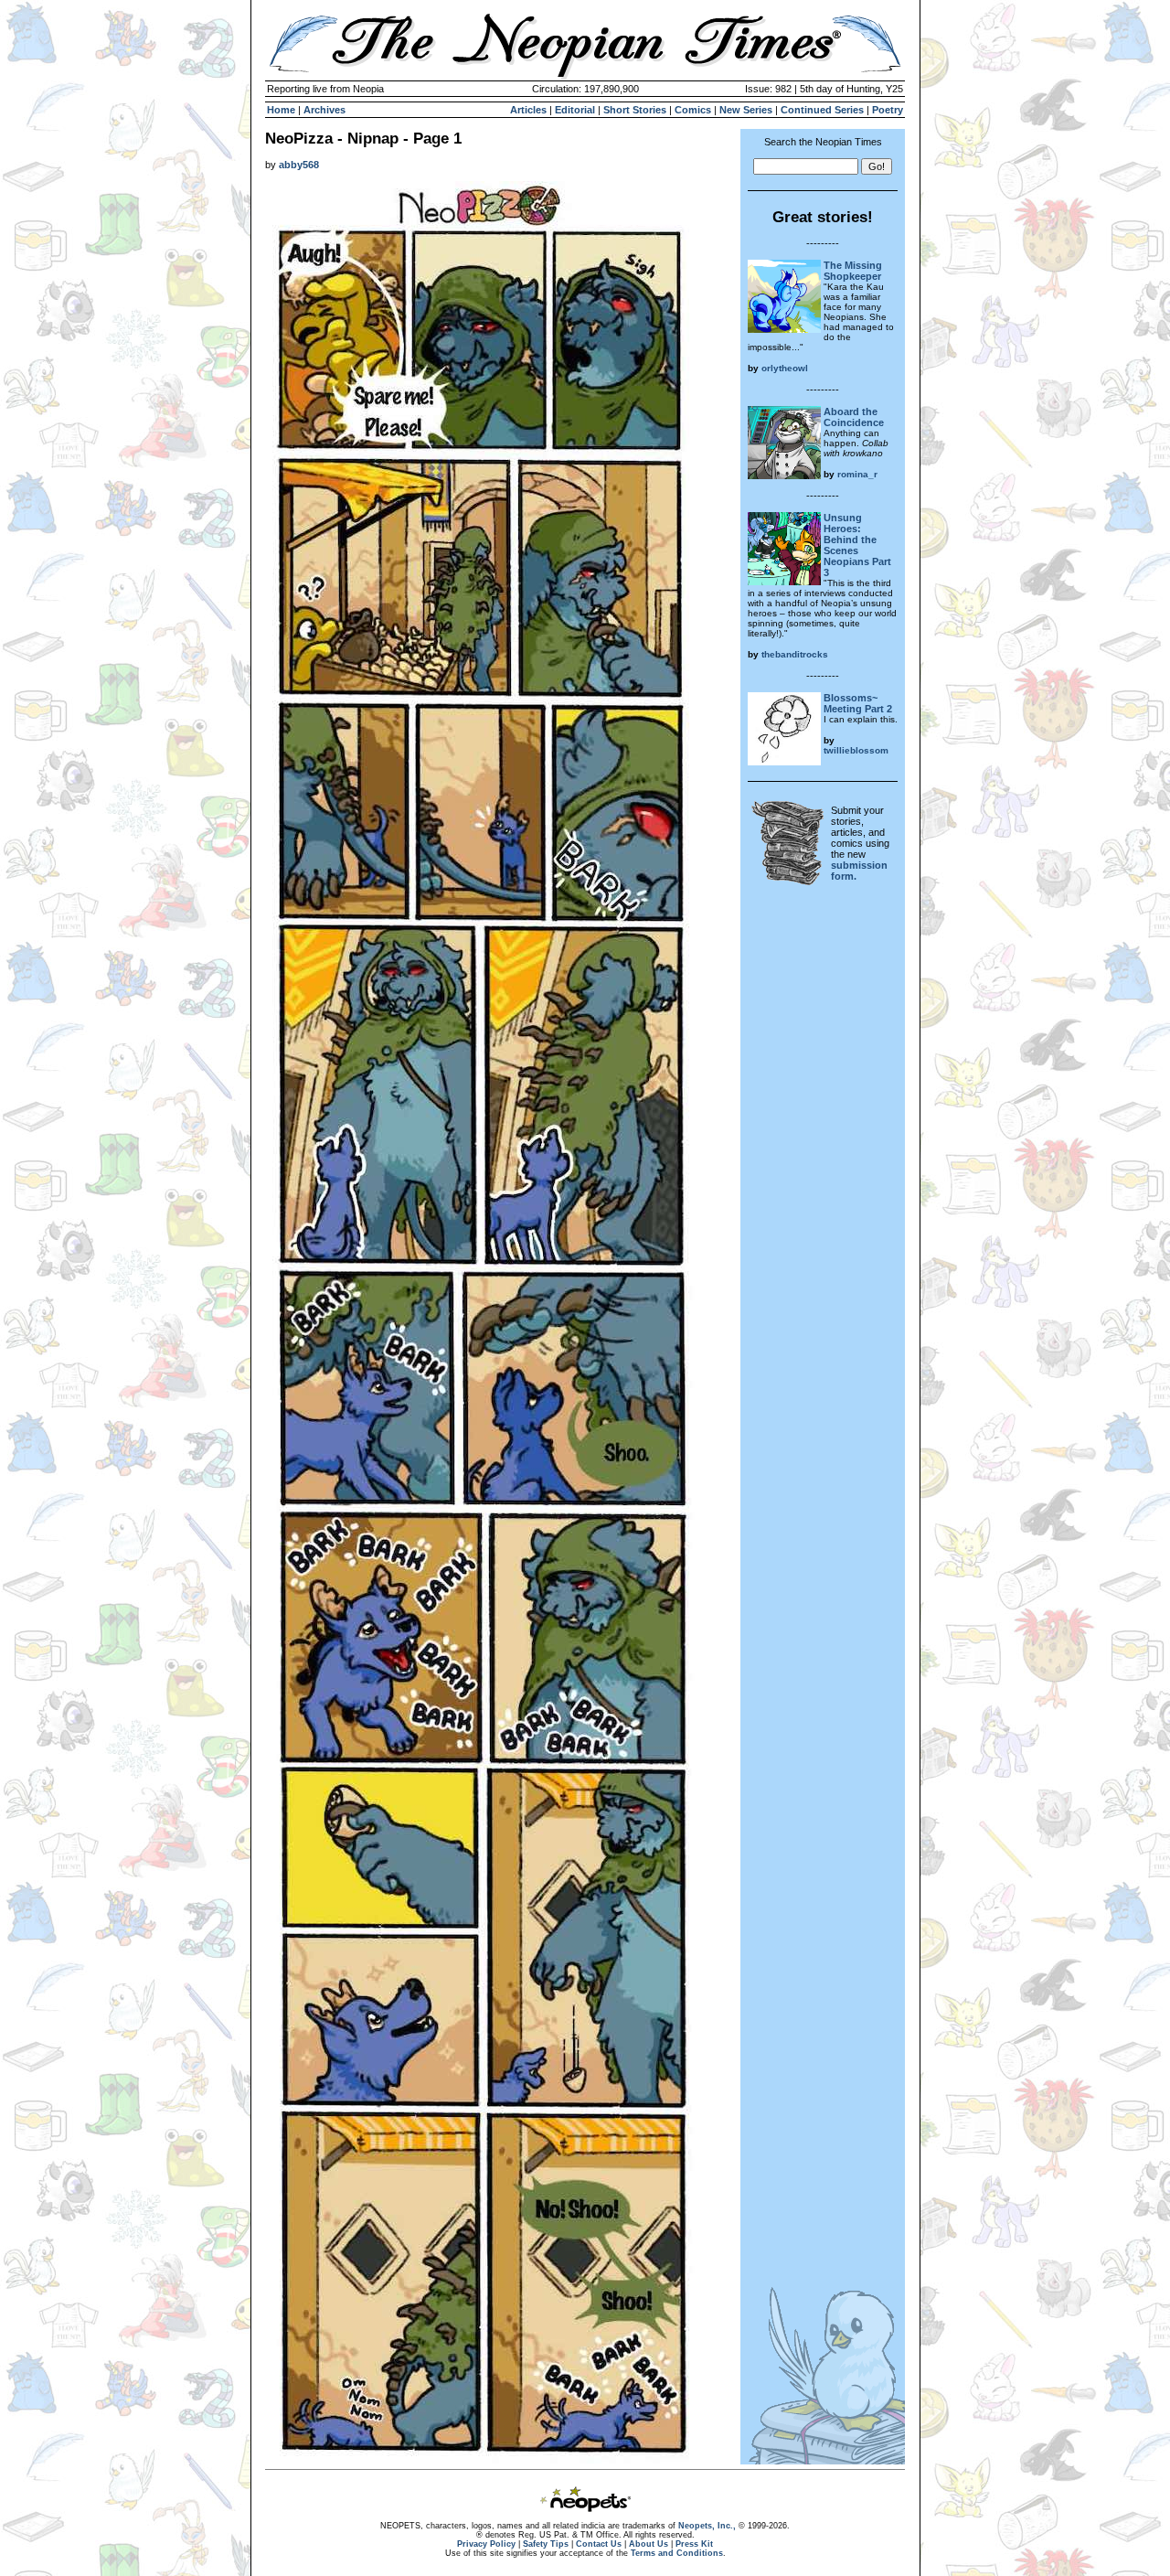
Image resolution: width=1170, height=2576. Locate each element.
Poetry (888, 110)
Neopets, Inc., (707, 2526)
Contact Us (599, 2544)
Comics (693, 110)
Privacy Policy (486, 2544)
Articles (528, 110)
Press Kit (694, 2544)
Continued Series (822, 110)
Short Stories (635, 110)
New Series (746, 110)
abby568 (299, 165)
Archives (324, 110)
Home (281, 110)
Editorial (575, 110)
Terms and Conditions (677, 2553)
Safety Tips (546, 2544)
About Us (649, 2544)
